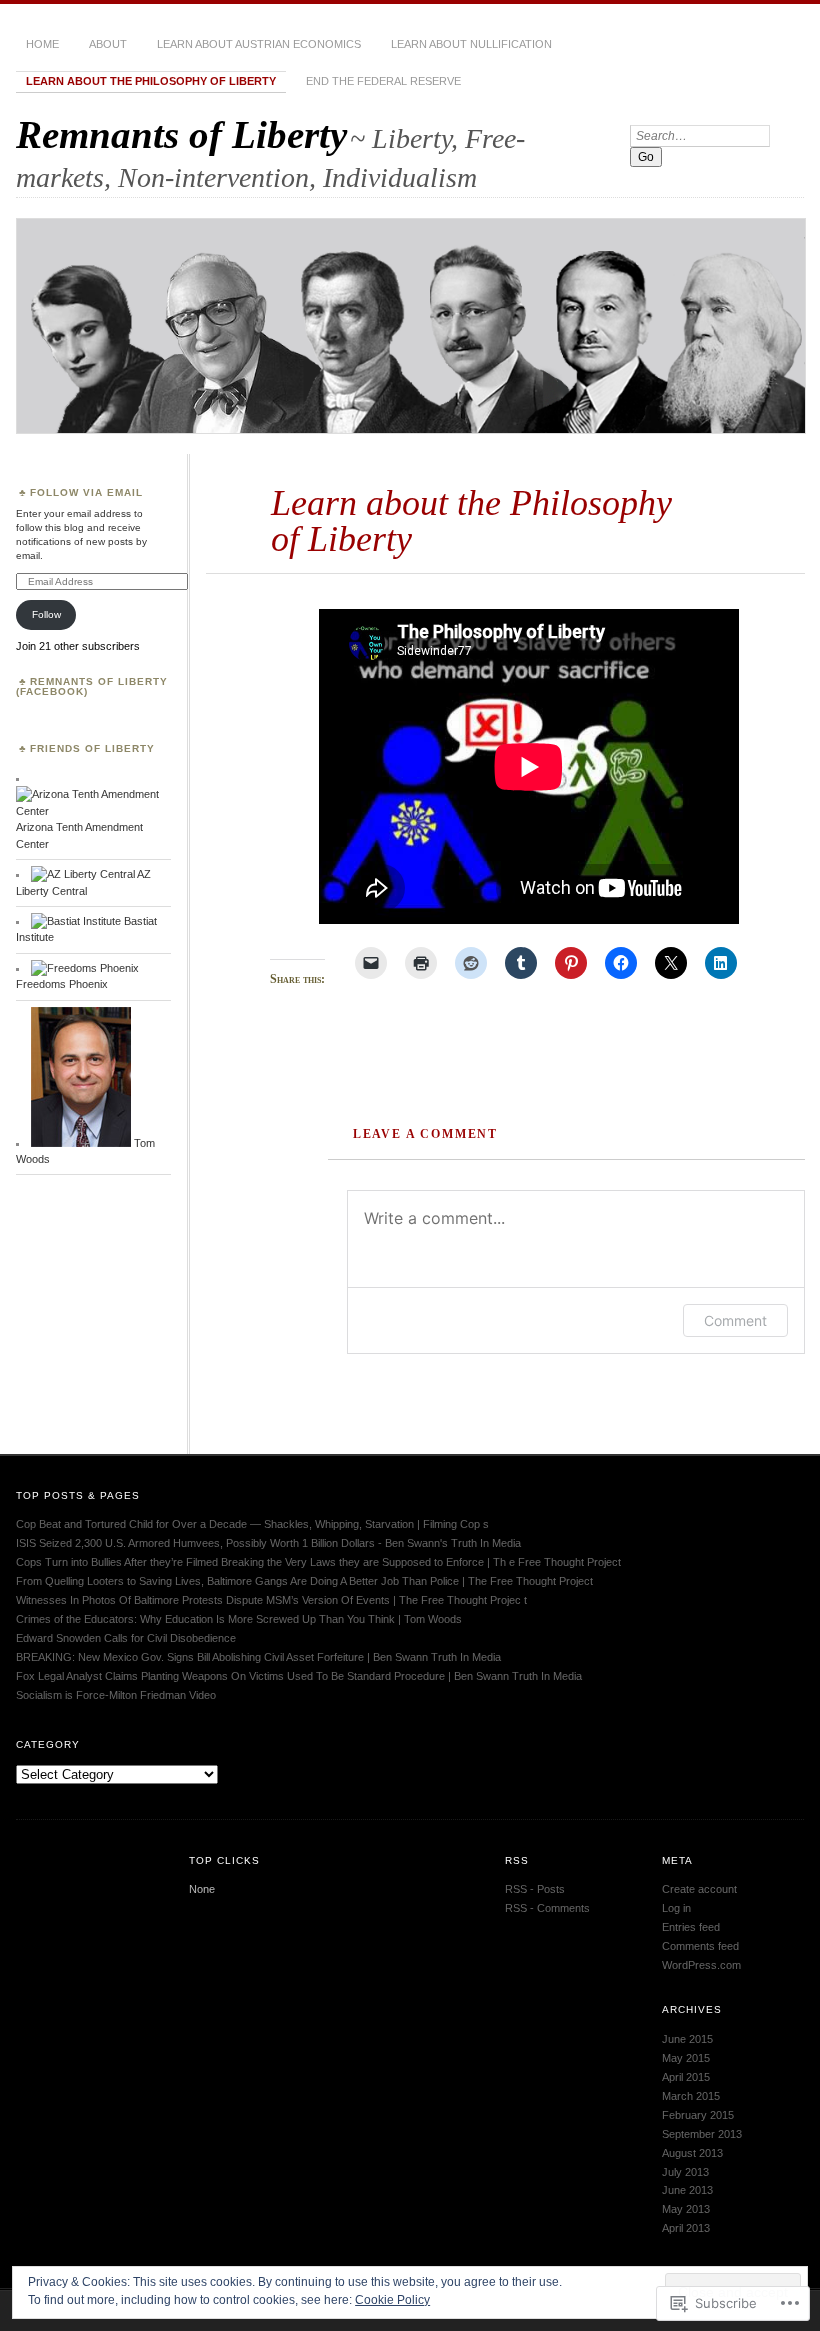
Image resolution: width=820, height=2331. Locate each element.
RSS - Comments (547, 1908)
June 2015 (687, 2039)
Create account (699, 1889)
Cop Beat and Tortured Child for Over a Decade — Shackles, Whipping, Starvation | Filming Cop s (252, 1524)
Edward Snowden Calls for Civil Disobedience (126, 1638)
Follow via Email (86, 492)
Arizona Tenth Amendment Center (79, 835)
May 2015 (686, 2058)
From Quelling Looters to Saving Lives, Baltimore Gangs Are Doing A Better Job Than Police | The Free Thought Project (304, 1581)
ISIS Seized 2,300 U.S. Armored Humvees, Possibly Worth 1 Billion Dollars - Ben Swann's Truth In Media (268, 1543)
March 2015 (691, 2096)
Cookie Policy (392, 2300)
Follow (46, 614)
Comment (735, 1320)
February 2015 (698, 2115)
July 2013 (685, 2172)
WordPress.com (701, 1965)
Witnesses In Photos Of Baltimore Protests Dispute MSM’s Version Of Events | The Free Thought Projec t (271, 1600)
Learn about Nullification (471, 44)
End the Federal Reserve (383, 81)
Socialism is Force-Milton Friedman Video (116, 1695)
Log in (676, 1908)
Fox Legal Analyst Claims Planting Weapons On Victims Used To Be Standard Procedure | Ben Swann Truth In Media (299, 1676)
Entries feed (691, 1927)
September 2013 (702, 2134)
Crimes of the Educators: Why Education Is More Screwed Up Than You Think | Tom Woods (239, 1619)
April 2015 (686, 2077)
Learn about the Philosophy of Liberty (151, 81)
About (108, 44)
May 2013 (686, 2209)
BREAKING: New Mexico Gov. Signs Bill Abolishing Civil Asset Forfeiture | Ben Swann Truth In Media (258, 1657)
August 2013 (692, 2153)
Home (42, 44)
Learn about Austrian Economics (259, 44)
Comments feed (700, 1946)
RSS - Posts (535, 1889)
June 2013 (687, 2190)
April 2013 (686, 2228)
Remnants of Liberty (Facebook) (92, 686)
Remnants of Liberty (181, 134)
